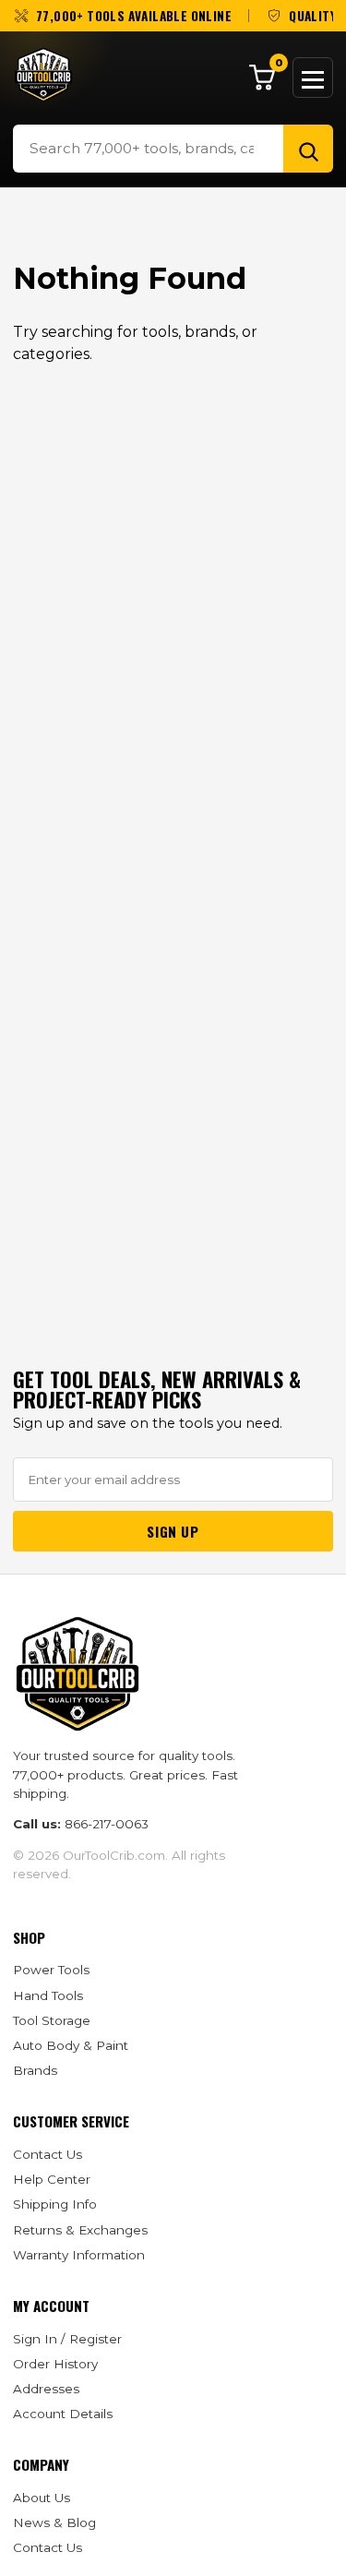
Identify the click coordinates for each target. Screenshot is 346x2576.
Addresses (46, 2389)
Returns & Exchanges (80, 2230)
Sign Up (173, 1531)
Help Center (52, 2179)
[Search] (308, 149)
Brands (35, 2070)
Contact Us (48, 2154)
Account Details (63, 2414)
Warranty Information (79, 2255)
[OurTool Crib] (43, 75)
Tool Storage (52, 2020)
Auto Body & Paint (71, 2045)
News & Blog (54, 2522)
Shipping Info (55, 2204)
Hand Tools (48, 1995)
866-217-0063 (107, 1824)
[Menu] (313, 78)
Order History (55, 2364)
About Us (42, 2498)
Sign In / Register (67, 2339)
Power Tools (51, 1970)
